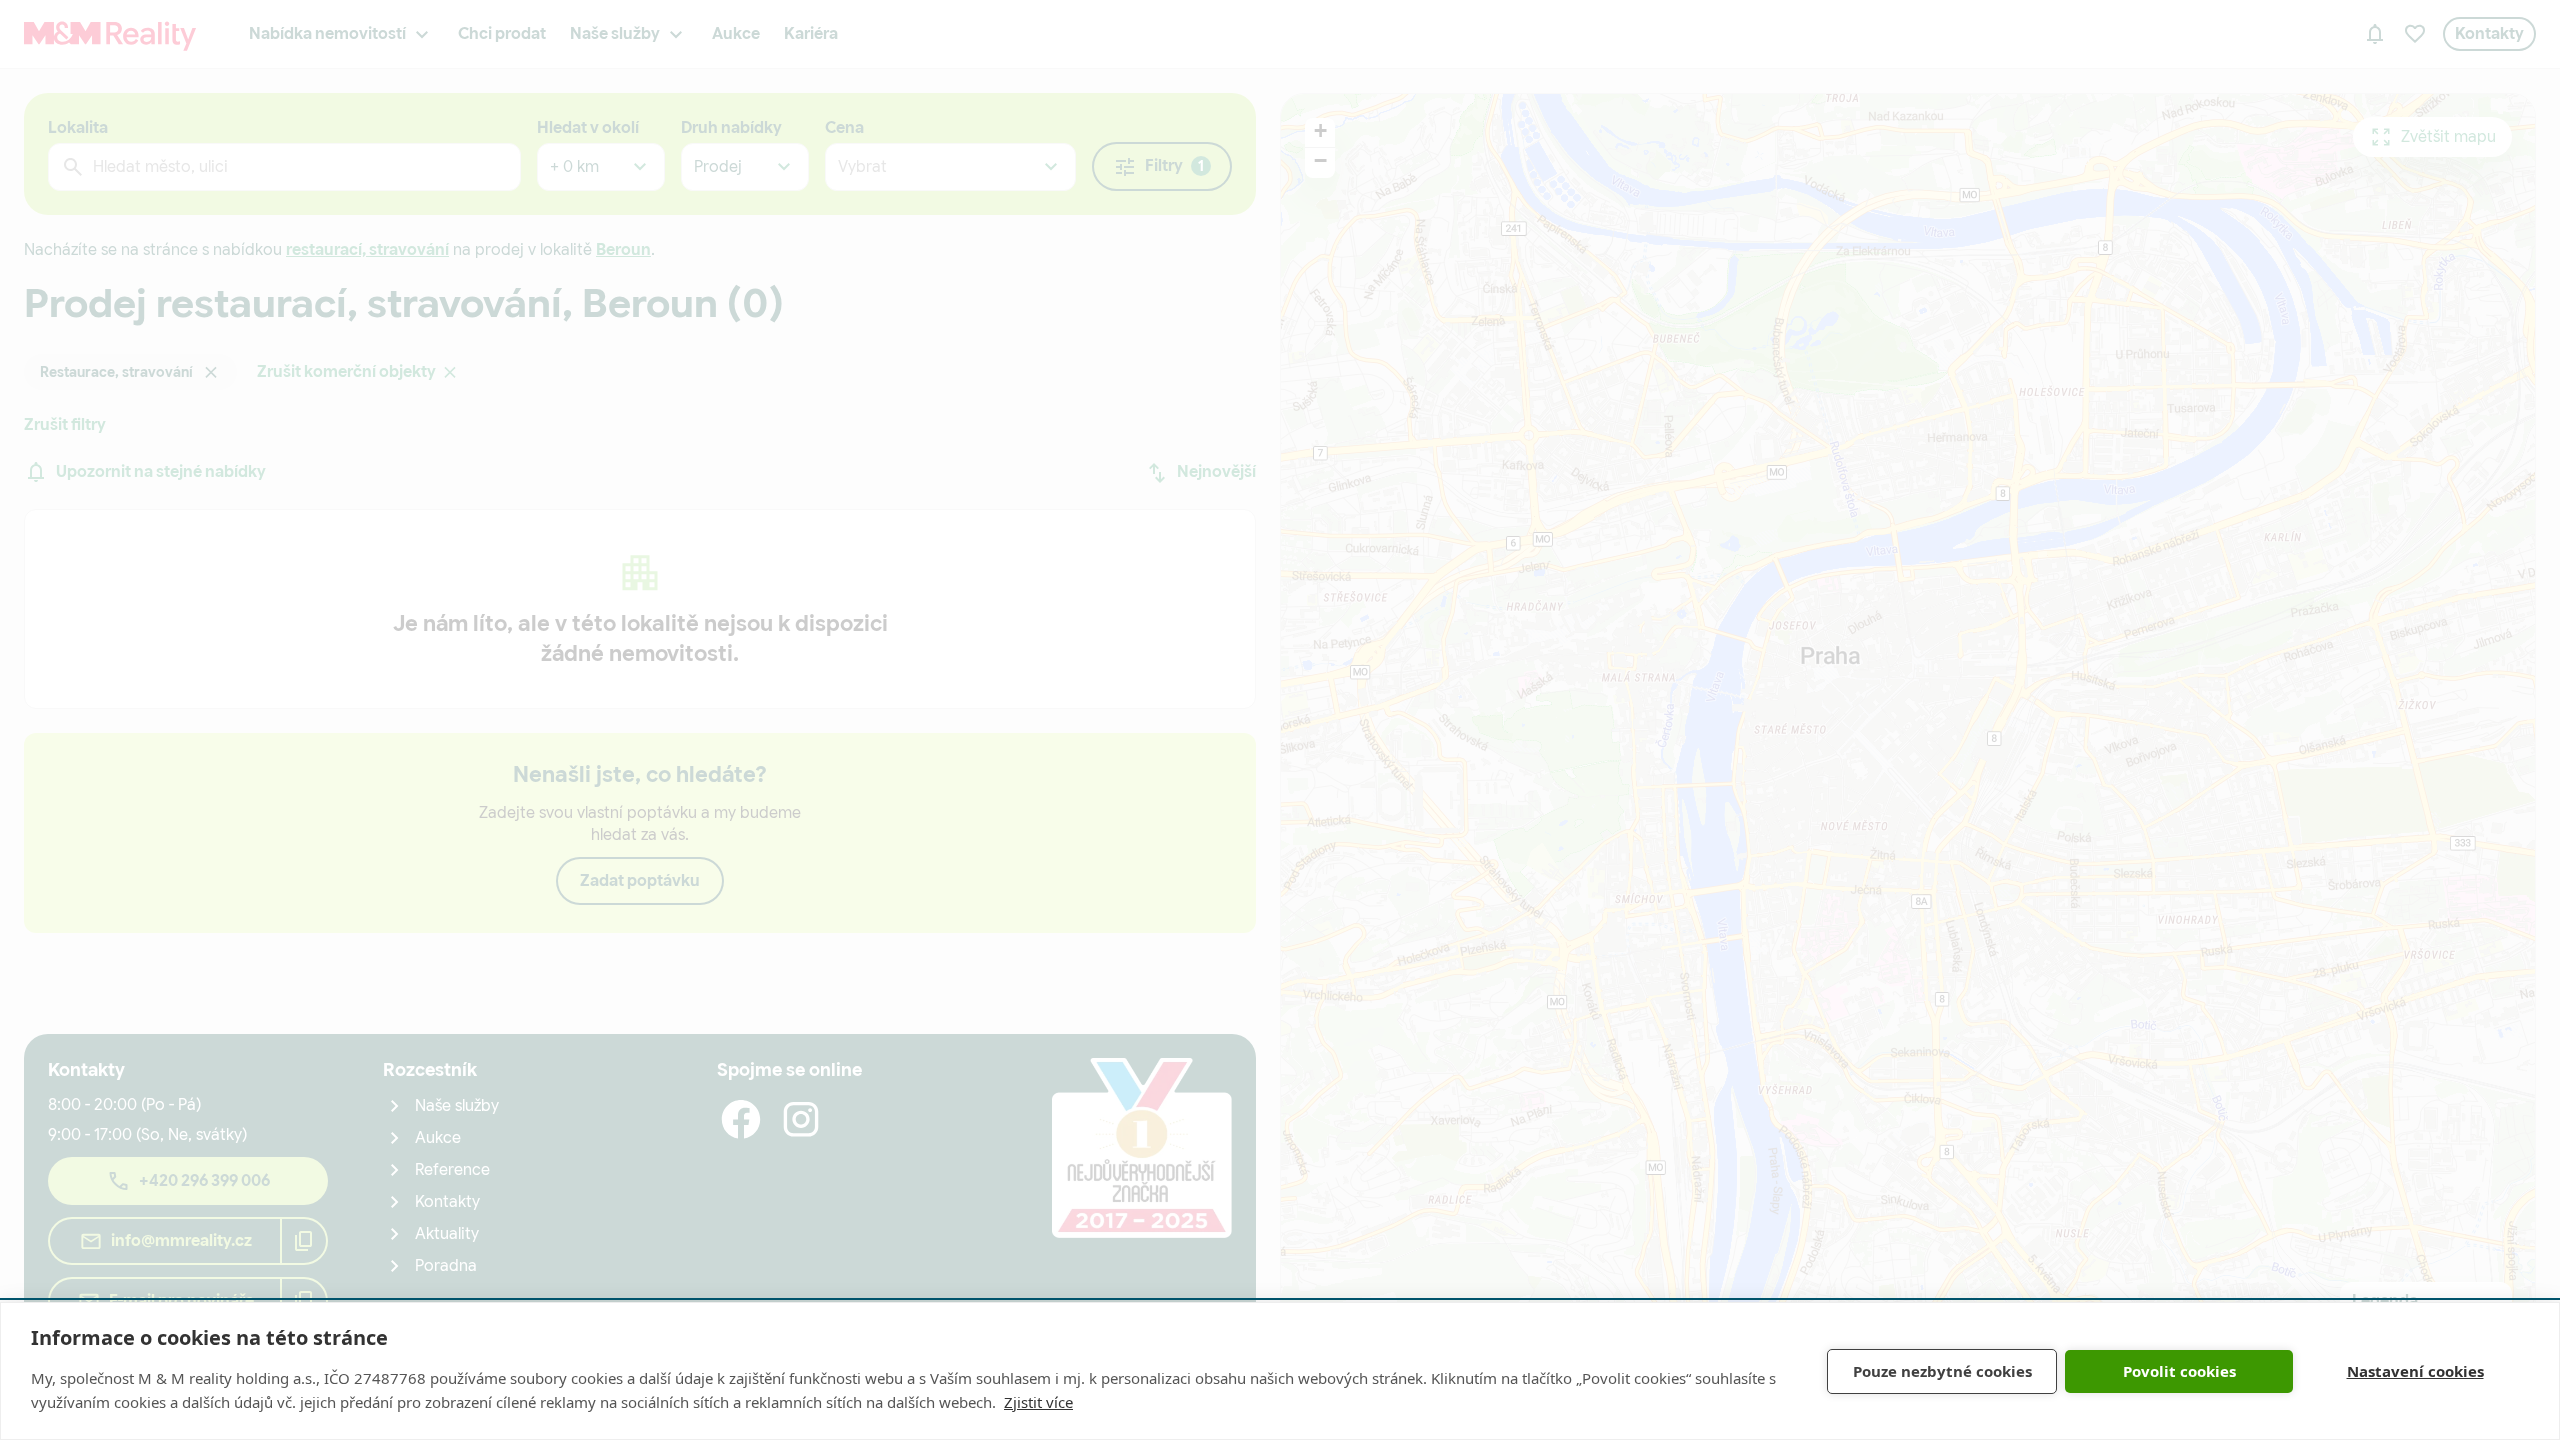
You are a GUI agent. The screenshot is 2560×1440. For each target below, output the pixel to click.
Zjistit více (1038, 1402)
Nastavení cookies (2415, 1371)
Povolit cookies (2179, 1371)
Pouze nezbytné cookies (1942, 1371)
